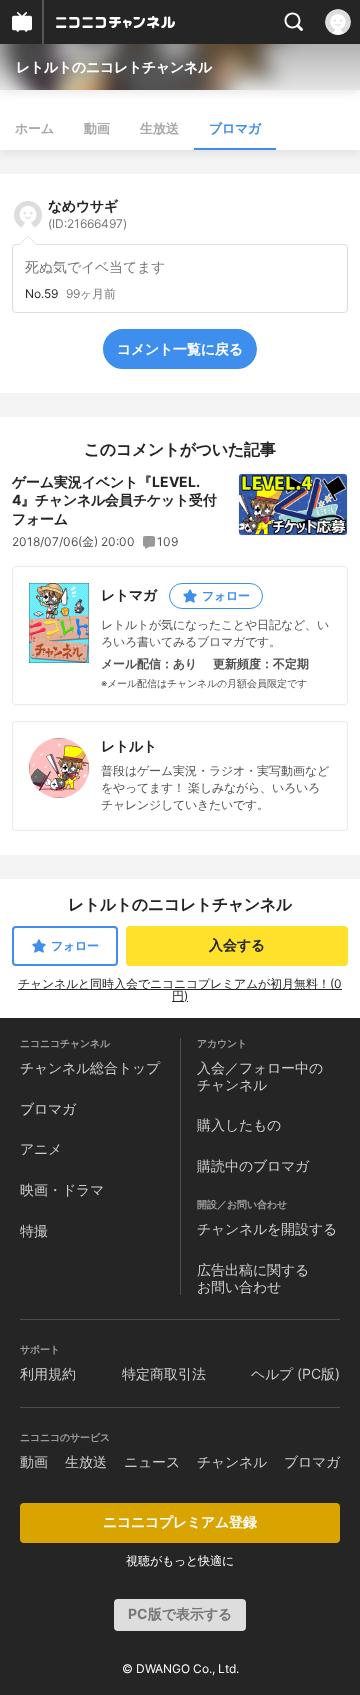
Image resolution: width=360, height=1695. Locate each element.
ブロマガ (235, 128)
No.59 (41, 294)
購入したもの (239, 1124)
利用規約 (48, 1373)
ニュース (152, 1461)
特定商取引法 (164, 1373)
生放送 (159, 128)
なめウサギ (87, 214)
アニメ (41, 1148)
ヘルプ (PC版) (295, 1373)
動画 (97, 128)
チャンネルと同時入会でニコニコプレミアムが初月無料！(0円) (180, 989)
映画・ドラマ (62, 1189)
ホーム (34, 128)
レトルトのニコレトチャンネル (114, 66)
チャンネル (232, 1461)
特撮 (34, 1230)
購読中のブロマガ (253, 1165)
